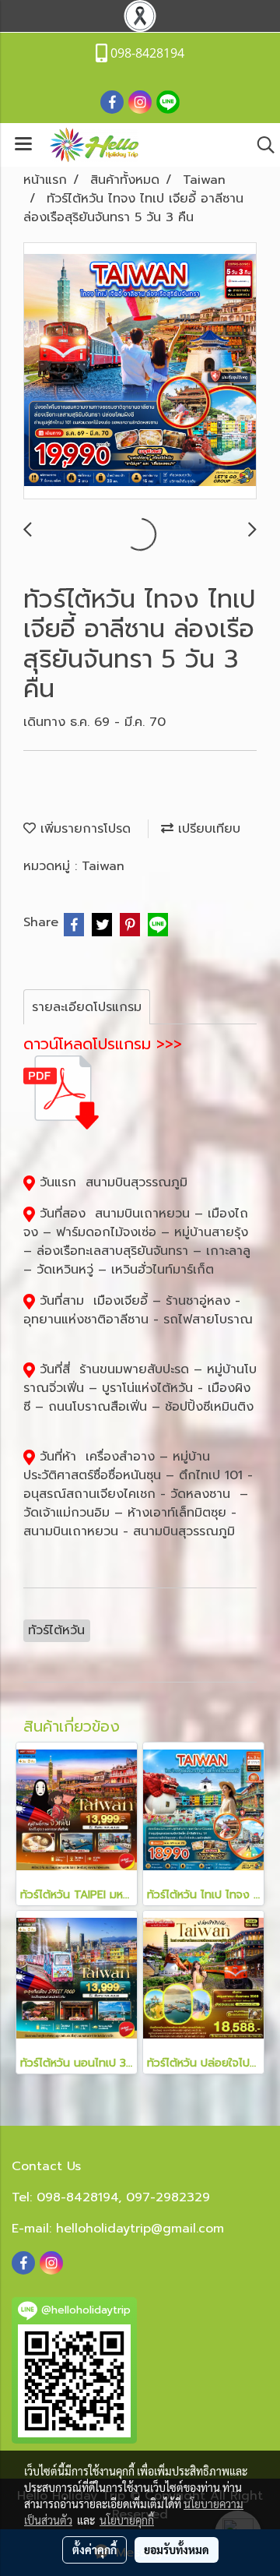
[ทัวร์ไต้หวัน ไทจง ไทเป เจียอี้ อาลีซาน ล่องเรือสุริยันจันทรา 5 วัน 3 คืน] (140, 372)
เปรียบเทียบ (207, 829)
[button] (261, 145)
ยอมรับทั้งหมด (177, 2550)
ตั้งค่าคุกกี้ (94, 2550)
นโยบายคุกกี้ (127, 2520)
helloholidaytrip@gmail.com (140, 2229)
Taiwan (103, 866)
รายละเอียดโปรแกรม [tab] (87, 1007)
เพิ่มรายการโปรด (83, 829)
